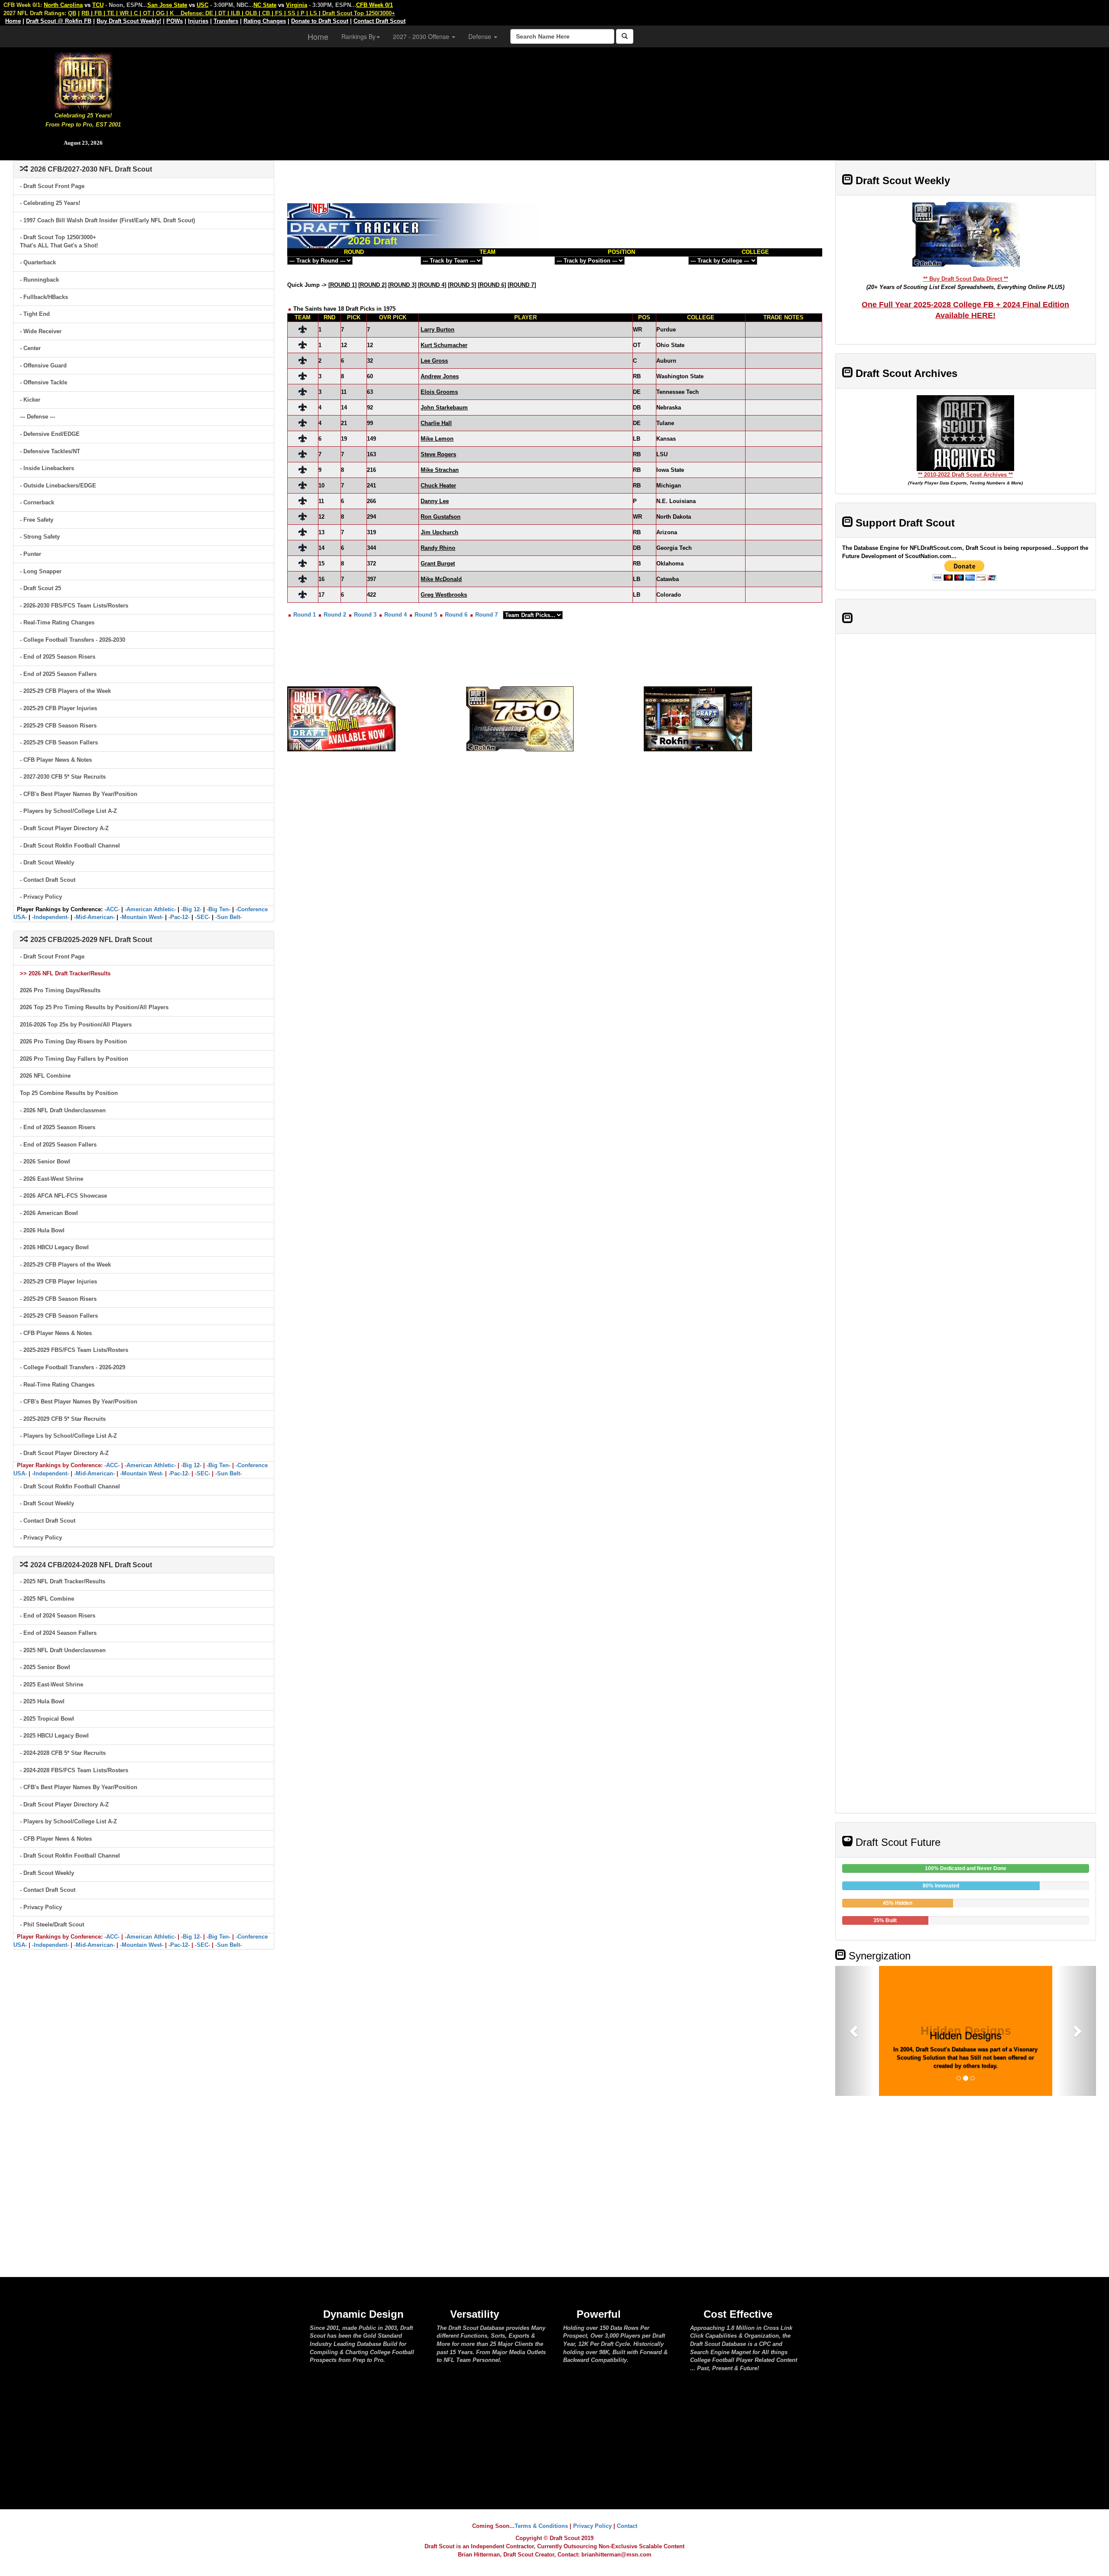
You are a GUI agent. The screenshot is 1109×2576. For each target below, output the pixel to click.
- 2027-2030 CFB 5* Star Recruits (63, 777)
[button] (855, 2031)
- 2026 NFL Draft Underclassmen (63, 1110)
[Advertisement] (638, 100)
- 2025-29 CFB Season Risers (58, 726)
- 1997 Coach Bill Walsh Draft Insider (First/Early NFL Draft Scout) (107, 220)
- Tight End (35, 314)
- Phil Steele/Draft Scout (52, 1925)
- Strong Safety (40, 537)
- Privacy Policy (41, 897)
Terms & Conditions (541, 2526)
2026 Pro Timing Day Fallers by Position (74, 1059)
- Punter (31, 554)
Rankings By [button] (358, 36)
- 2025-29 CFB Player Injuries (58, 708)
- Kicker (30, 400)
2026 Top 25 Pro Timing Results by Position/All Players (94, 1007)
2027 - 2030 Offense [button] (422, 36)
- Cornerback (37, 502)
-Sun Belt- (229, 917)
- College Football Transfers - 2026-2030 (73, 640)
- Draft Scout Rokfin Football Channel (70, 846)
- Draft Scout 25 (41, 588)
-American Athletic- (150, 909)
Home (318, 36)
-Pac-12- (179, 917)
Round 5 (426, 615)
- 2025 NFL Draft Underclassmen (63, 1650)
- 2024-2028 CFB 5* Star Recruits (63, 1753)
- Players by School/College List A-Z (68, 811)
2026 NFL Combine (45, 1076)
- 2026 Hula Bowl (42, 1230)
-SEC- (203, 917)
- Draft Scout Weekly (47, 862)
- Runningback (39, 280)
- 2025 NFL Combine (47, 1599)
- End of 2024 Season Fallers (58, 1633)
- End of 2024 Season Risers (58, 1616)
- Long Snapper (41, 571)
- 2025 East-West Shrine (52, 1684)
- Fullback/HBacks (44, 297)
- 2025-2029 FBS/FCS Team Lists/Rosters (74, 1350)
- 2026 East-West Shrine (52, 1179)
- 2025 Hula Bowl (42, 1701)
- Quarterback (38, 262)
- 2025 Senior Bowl (45, 1667)
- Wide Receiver (41, 331)
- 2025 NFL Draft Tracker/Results (63, 1581)
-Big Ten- (219, 909)
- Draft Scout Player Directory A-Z (64, 828)
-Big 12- (191, 909)
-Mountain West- (142, 917)
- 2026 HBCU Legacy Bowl (54, 1247)
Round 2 (335, 615)
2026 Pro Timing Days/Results (60, 990)
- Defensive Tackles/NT (50, 451)
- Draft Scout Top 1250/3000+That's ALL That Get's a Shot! (59, 241)
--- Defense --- (37, 417)
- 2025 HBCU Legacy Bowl (54, 1736)
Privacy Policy (592, 2526)
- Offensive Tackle (44, 382)
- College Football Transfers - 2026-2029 (73, 1367)
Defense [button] (481, 36)
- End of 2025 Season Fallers (58, 674)
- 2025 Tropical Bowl (47, 1719)
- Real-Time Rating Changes (57, 622)
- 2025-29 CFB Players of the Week (65, 691)
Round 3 (365, 615)
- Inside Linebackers (47, 468)
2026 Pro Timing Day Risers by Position (73, 1041)
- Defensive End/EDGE (50, 434)
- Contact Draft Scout (48, 880)
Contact (627, 2526)
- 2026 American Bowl (49, 1213)
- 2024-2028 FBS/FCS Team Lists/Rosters (74, 1770)
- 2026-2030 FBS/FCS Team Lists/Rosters (74, 606)
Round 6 (456, 615)
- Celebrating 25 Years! (50, 203)
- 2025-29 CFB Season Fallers (59, 742)
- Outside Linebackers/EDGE (58, 486)
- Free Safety (37, 520)
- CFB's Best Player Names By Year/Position (79, 794)
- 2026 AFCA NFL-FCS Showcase (63, 1196)
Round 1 (305, 615)
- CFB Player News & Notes (56, 760)
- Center (30, 348)
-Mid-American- (94, 917)
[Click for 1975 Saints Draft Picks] (303, 329)
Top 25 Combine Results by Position (69, 1093)
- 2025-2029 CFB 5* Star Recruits (63, 1419)
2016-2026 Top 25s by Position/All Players (76, 1025)
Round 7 (486, 615)
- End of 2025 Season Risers (58, 657)
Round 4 (396, 615)
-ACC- (112, 909)
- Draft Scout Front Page (52, 186)
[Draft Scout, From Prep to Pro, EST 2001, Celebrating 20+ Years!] (83, 80)
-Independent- (50, 917)
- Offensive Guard (43, 365)
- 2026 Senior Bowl (45, 1161)
